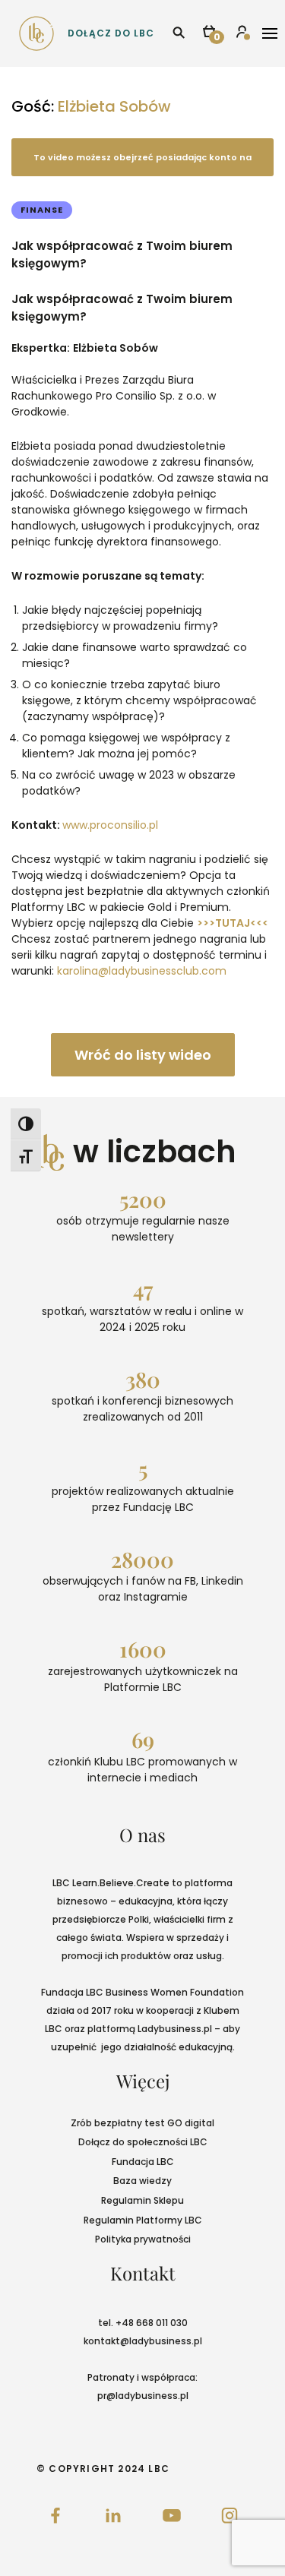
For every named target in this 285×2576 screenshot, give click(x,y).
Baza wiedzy (142, 2181)
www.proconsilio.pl (110, 825)
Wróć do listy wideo (143, 1055)
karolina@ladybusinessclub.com (142, 971)
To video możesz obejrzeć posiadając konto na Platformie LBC (142, 164)
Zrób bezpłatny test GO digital (142, 2123)
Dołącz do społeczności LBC (143, 2142)
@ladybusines (153, 2341)
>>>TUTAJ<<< (233, 923)
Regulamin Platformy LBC (143, 2220)
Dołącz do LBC (111, 33)
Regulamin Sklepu (142, 2200)
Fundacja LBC (143, 2162)
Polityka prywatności (143, 2239)
